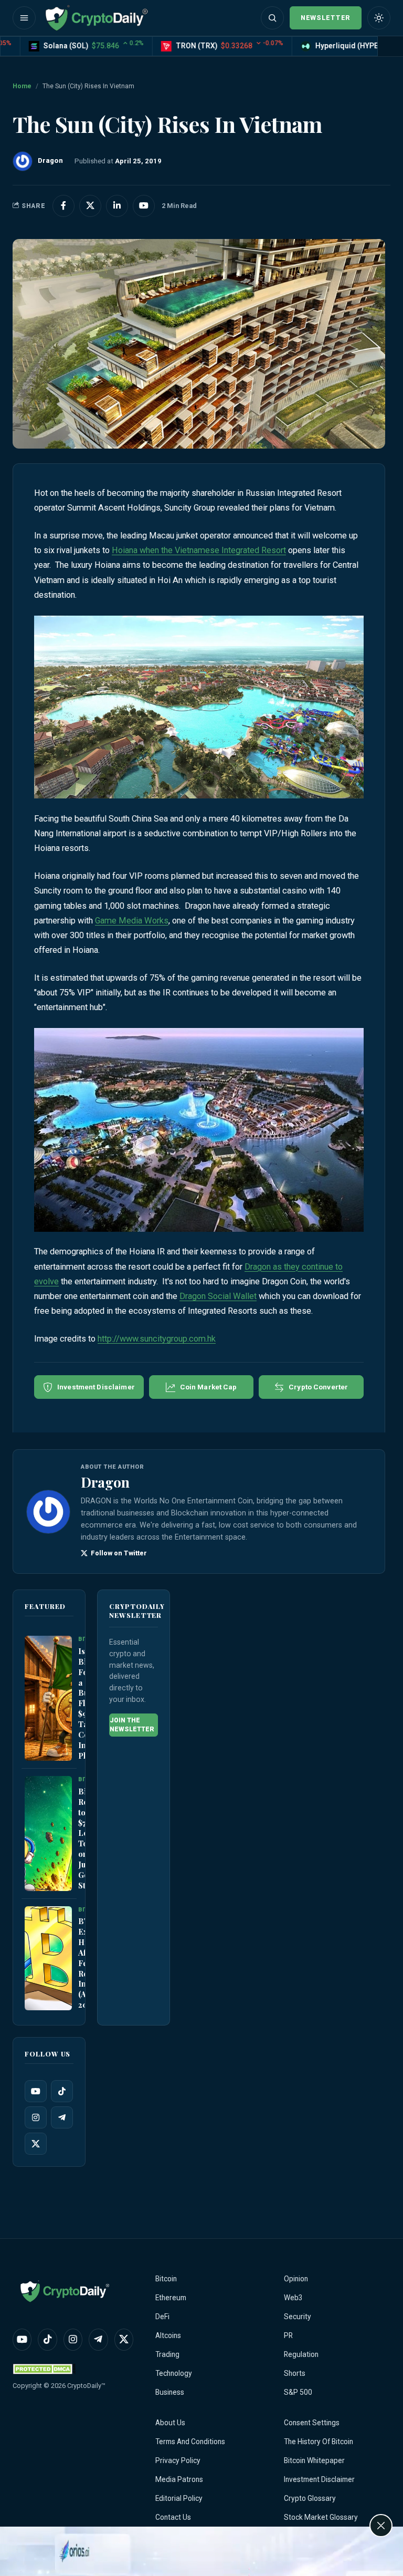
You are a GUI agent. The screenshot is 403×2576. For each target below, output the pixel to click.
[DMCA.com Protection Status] (44, 2369)
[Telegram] (62, 2117)
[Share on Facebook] (63, 206)
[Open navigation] (24, 18)
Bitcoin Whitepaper (314, 2460)
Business (170, 2392)
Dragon (105, 1482)
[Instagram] (36, 2117)
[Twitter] (36, 2144)
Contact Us (173, 2517)
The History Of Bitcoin (319, 2442)
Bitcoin (166, 2279)
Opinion (296, 2279)
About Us (170, 2423)
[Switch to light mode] (379, 18)
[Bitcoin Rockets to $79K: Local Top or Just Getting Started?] (48, 1833)
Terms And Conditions (190, 2442)
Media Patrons (179, 2479)
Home (22, 86)
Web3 (293, 2298)
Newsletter (326, 18)
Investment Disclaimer (319, 2479)
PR (288, 2335)
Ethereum (171, 2298)
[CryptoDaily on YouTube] (144, 206)
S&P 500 (298, 2392)
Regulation (301, 2354)
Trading (167, 2354)
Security (298, 2317)
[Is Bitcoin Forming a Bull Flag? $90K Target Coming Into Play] (48, 1698)
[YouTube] (36, 2091)
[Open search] (272, 18)
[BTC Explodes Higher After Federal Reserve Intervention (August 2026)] (48, 1958)
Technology (174, 2373)
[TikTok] (62, 2091)
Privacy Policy (178, 2460)
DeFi (162, 2317)
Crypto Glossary (310, 2498)
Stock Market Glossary (321, 2517)
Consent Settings (312, 2423)
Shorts (295, 2373)
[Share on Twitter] (90, 206)
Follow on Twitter (117, 1553)
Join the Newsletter (132, 1725)
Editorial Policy (179, 2498)
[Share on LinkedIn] (117, 206)
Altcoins (168, 2335)
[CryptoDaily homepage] (97, 18)
